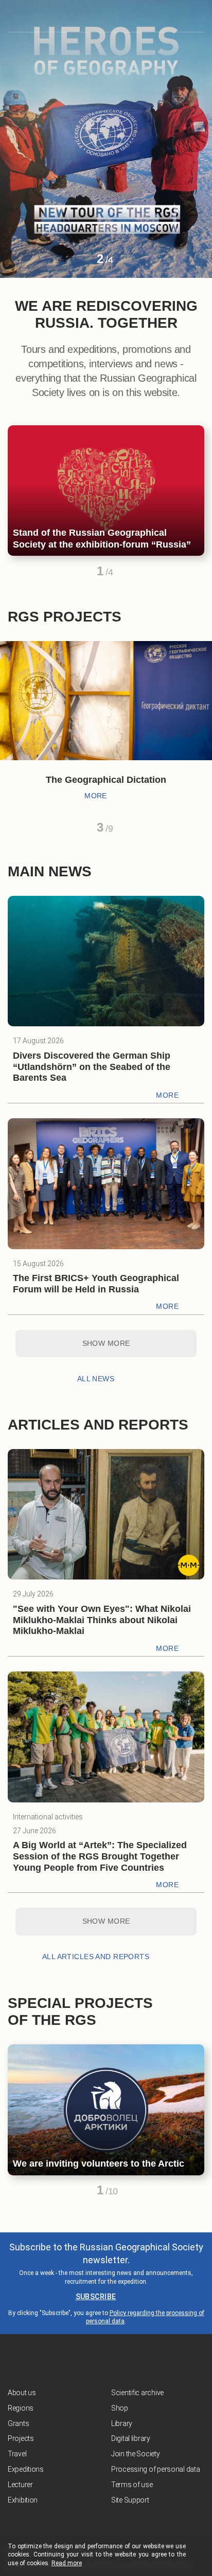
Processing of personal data (155, 2469)
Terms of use (132, 2485)
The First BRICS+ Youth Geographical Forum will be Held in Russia (96, 1284)
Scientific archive (137, 2393)
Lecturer (20, 2485)
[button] (82, 263)
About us (22, 2393)
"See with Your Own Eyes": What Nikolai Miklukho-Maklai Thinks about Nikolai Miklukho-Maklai (102, 1620)
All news (96, 1379)
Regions (21, 2408)
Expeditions (26, 2469)
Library (122, 2423)
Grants (18, 2423)
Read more (67, 2563)
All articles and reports (96, 1957)
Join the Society (136, 2454)
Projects (21, 2438)
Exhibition (23, 2500)
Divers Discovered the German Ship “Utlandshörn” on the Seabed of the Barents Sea (92, 1067)
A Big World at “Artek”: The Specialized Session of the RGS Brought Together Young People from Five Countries (100, 1856)
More (96, 796)
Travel (17, 2454)
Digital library (131, 2438)
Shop (120, 2408)
